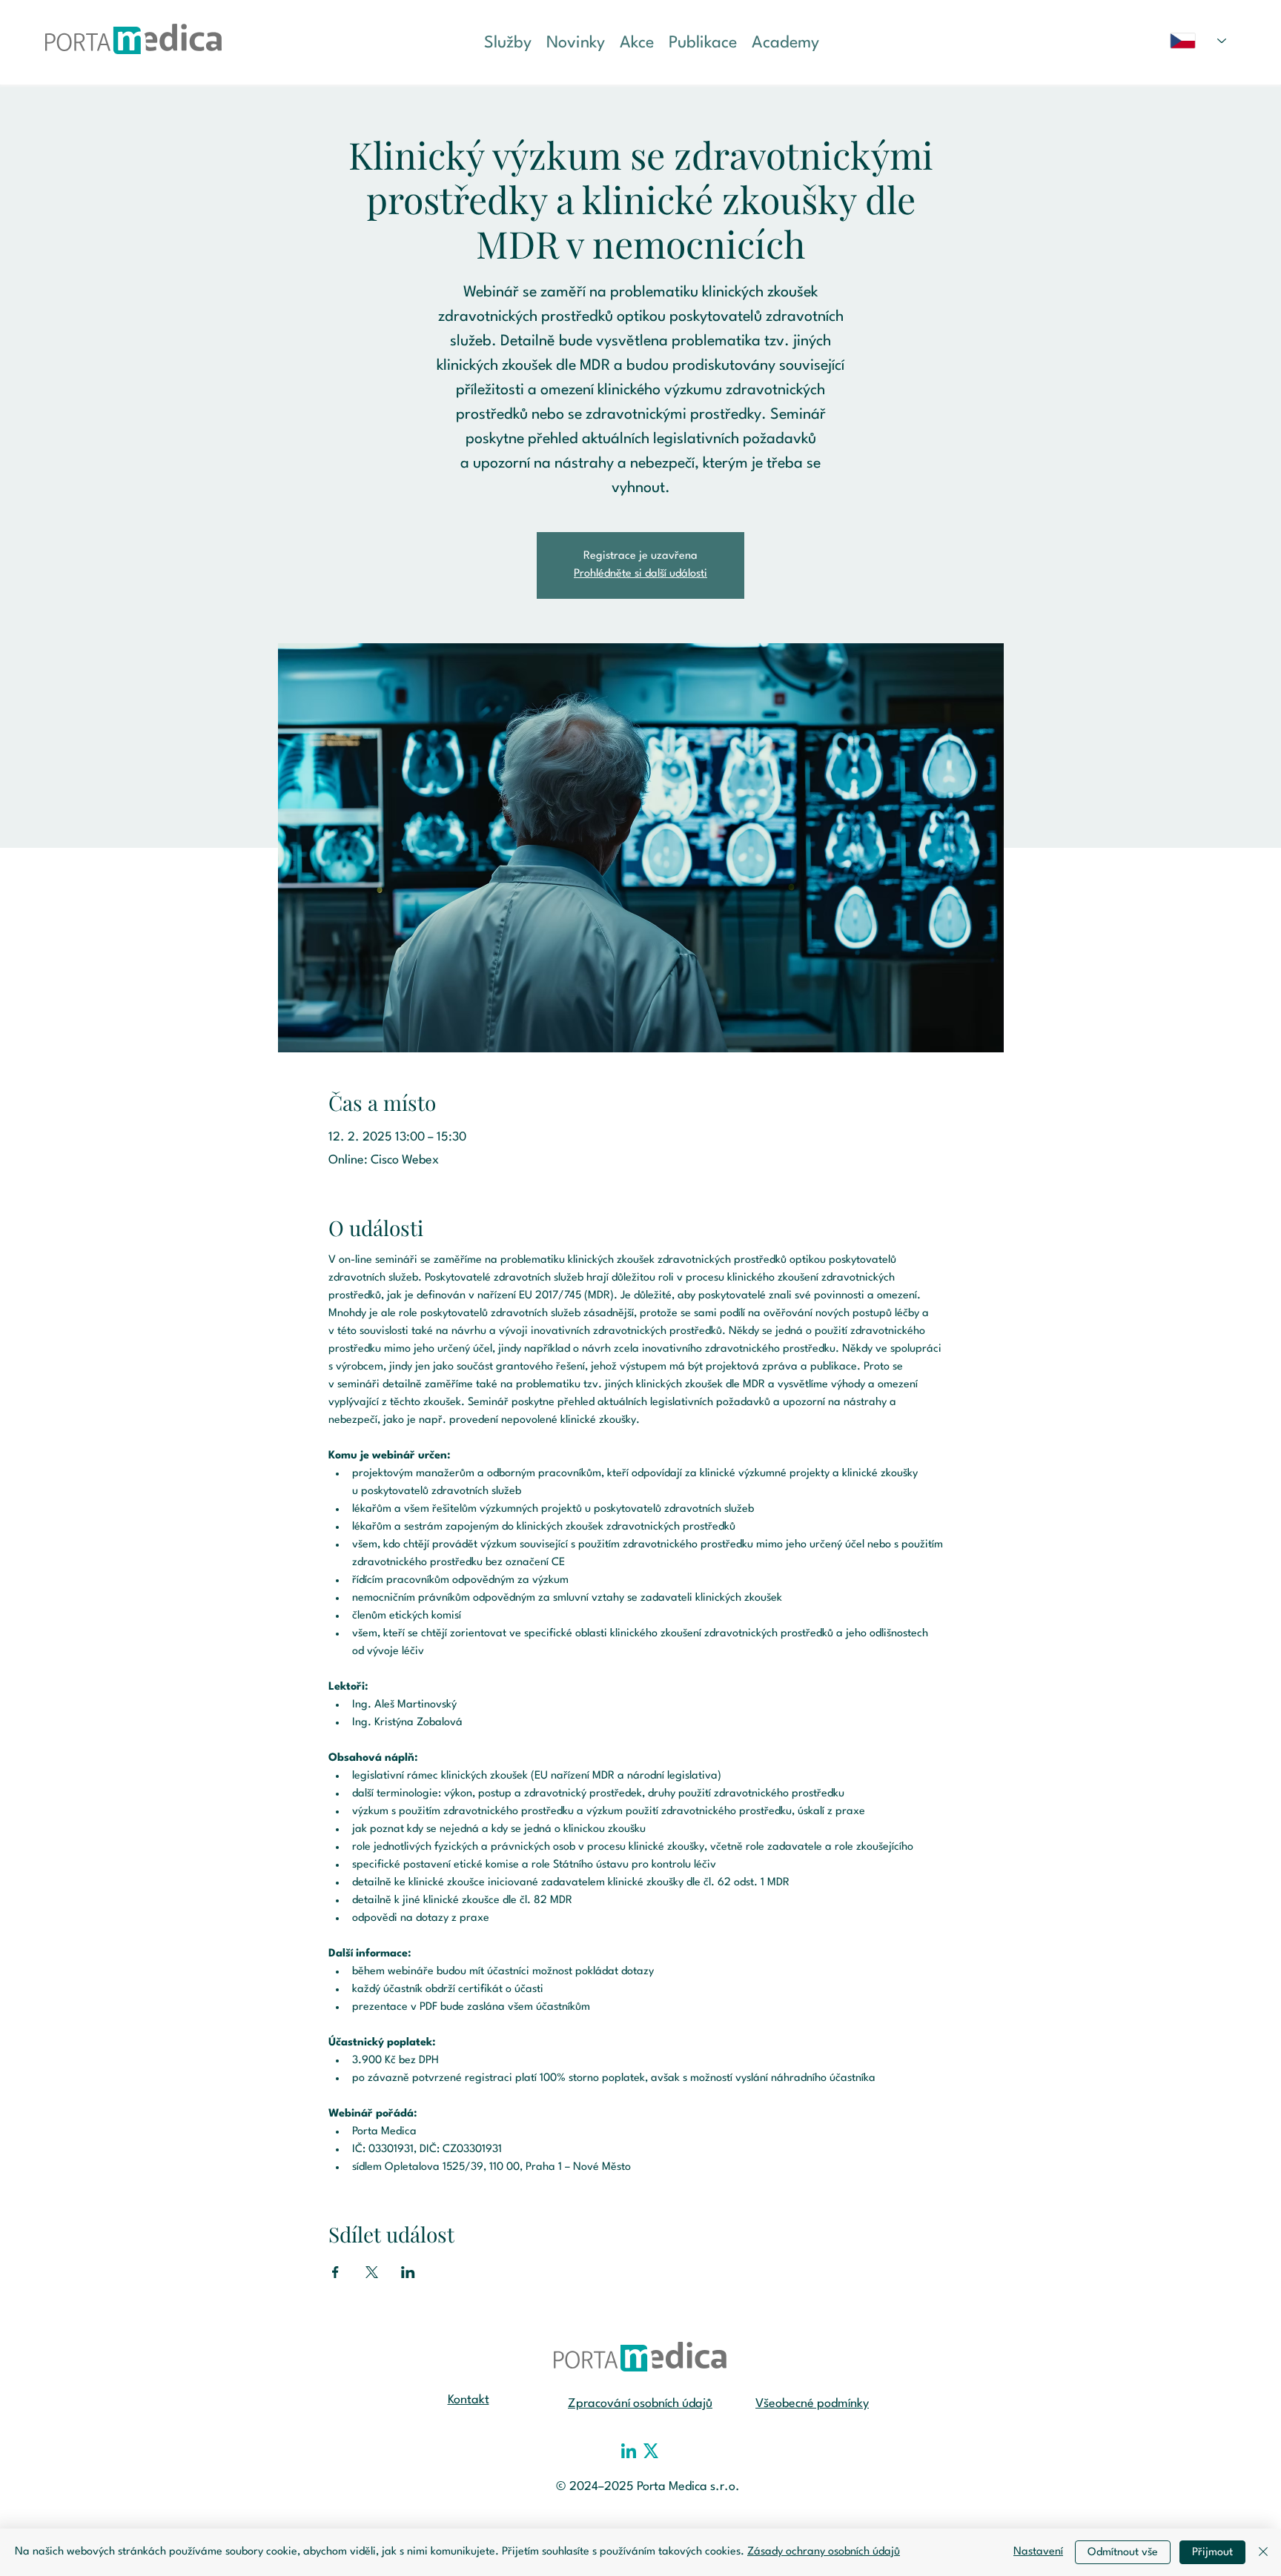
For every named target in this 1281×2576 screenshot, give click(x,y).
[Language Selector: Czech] (1198, 41)
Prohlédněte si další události (640, 574)
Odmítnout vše (1123, 2553)
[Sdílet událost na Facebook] (335, 2272)
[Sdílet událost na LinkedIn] (408, 2272)
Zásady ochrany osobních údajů (824, 2552)
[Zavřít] (1263, 2552)
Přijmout (1212, 2553)
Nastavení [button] (1038, 2552)
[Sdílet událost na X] (372, 2272)
